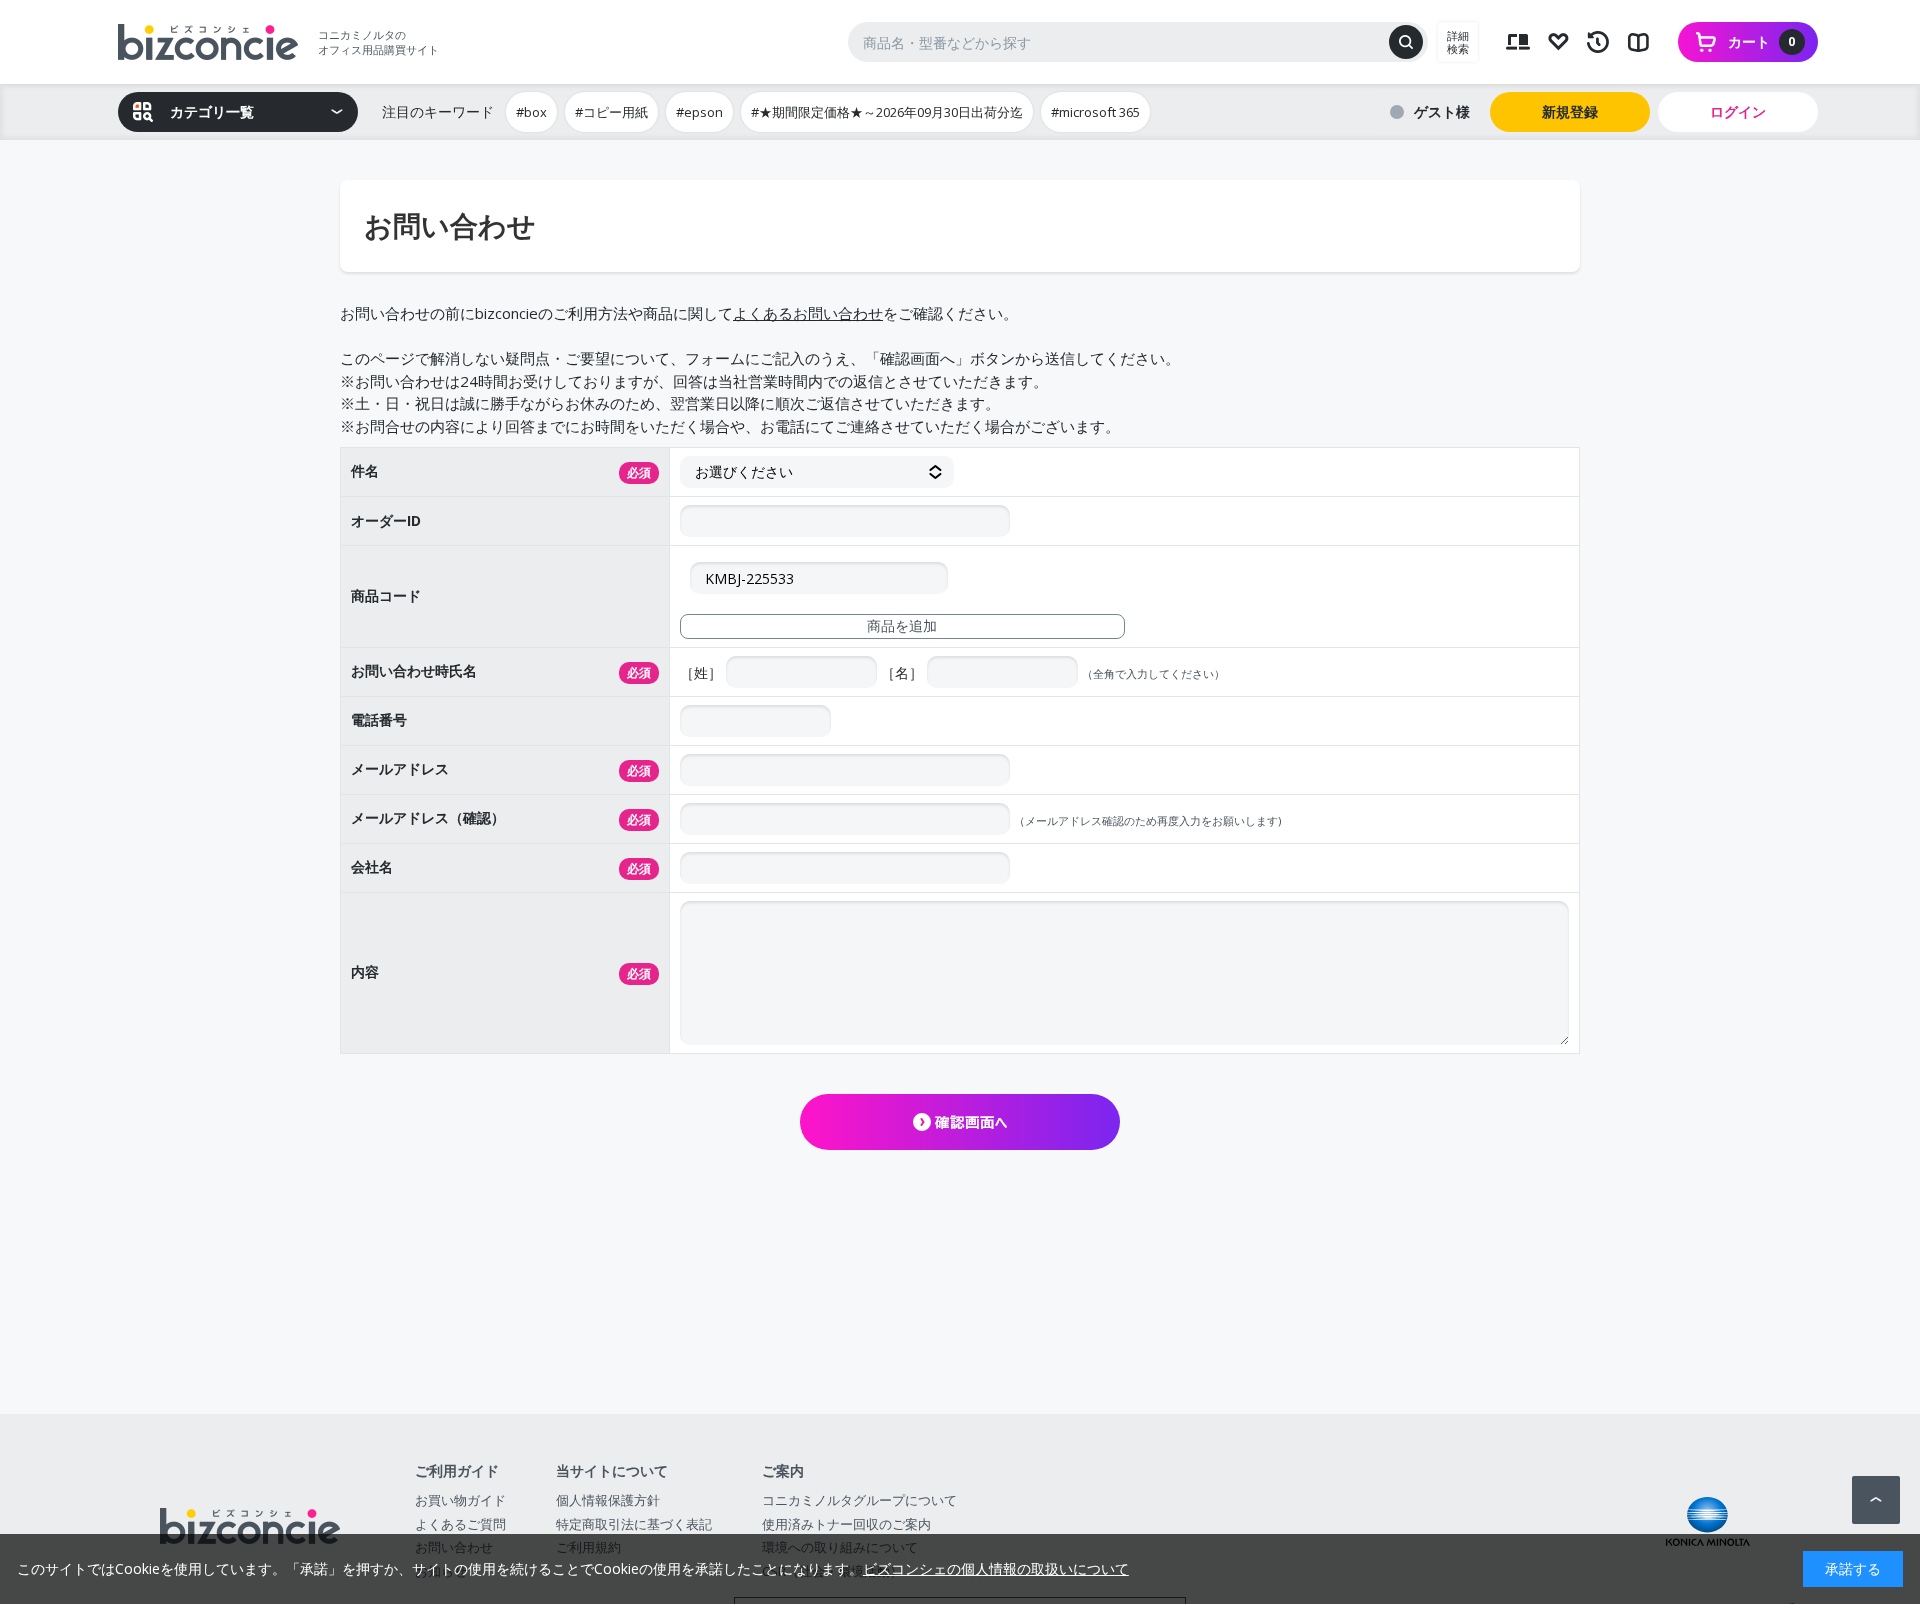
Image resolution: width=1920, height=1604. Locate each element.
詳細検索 (1458, 42)
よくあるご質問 (460, 1524)
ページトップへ (1876, 1500)
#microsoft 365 (1095, 112)
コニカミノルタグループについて (859, 1500)
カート (1762, 41)
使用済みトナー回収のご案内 (846, 1524)
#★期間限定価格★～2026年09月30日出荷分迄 (887, 112)
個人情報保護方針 (608, 1500)
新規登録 (1570, 111)
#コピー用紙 (611, 112)
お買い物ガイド (460, 1500)
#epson (699, 112)
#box (531, 112)
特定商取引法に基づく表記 (634, 1524)
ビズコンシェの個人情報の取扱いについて (996, 1568)
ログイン (1738, 111)
